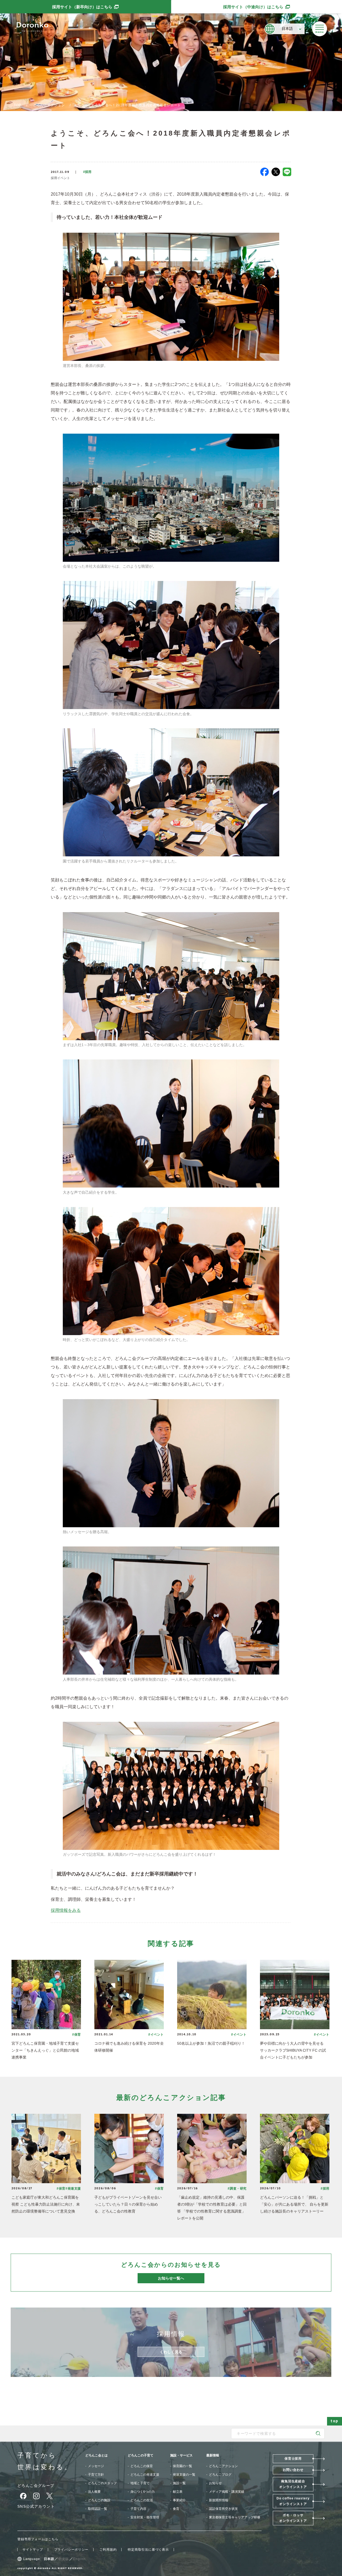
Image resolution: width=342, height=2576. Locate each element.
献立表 (178, 2492)
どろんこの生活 (142, 2500)
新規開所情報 (219, 2500)
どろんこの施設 (99, 2500)
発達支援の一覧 (184, 2475)
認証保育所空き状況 (223, 2509)
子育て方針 (96, 2475)
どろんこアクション (49, 105)
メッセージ (96, 2466)
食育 (176, 2509)
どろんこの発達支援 (145, 2475)
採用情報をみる (66, 1910)
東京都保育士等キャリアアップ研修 (235, 2517)
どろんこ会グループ (36, 2486)
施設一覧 (179, 2483)
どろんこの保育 (142, 2466)
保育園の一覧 (182, 2466)
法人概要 (94, 2492)
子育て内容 (138, 2509)
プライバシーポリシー (71, 2550)
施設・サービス (181, 2455)
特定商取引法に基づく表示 (148, 2550)
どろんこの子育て (141, 2455)
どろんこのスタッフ (102, 2483)
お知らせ (215, 2483)
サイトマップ (33, 2550)
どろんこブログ (220, 2475)
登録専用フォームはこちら (38, 2539)
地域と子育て (140, 2483)
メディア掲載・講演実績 (227, 2492)
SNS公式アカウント (36, 2506)
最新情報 (213, 2455)
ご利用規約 (108, 2550)
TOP (18, 105)
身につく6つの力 (143, 2492)
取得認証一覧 (98, 2509)
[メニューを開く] (320, 29)
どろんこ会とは (96, 2455)
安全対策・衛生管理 (145, 2517)
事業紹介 (179, 2500)
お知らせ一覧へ (171, 2278)
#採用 (87, 172)
